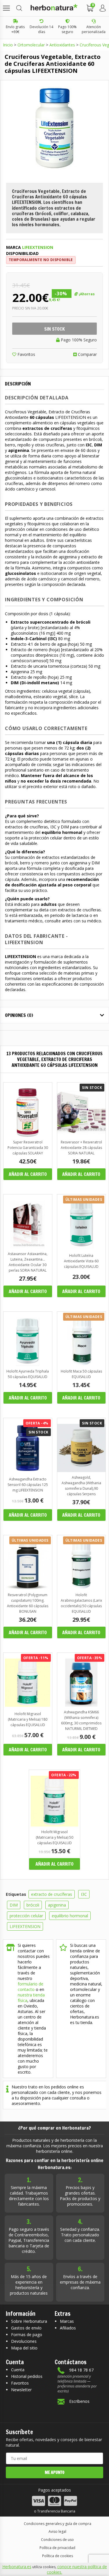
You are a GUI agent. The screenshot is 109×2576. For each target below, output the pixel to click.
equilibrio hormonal (70, 1916)
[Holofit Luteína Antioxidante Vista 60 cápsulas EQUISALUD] (82, 1247)
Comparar (87, 354)
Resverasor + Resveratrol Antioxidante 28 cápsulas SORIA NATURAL (81, 1148)
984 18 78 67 (81, 2370)
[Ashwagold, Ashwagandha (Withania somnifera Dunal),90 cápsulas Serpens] (82, 1470)
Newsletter (21, 2390)
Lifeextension (38, 247)
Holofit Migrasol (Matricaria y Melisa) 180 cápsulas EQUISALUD (28, 1719)
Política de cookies (58, 2556)
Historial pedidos (27, 2376)
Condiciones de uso (57, 2540)
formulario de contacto (31, 1987)
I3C (84, 1894)
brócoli (33, 1905)
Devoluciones (24, 2341)
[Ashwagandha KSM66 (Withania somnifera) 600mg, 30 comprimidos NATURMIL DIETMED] (82, 1705)
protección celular (26, 1916)
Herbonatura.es (17, 2567)
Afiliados (68, 2328)
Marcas (67, 2321)
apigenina (57, 1905)
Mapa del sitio (24, 2348)
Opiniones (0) (19, 1015)
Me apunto (55, 2472)
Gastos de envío (26, 2328)
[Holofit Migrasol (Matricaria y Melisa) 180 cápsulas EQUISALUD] (28, 1705)
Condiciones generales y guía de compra (58, 2524)
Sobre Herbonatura (29, 2321)
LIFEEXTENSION (25, 1926)
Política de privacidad (57, 2548)
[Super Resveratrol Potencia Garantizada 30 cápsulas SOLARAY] (28, 1135)
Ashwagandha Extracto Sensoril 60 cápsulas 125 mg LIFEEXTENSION (28, 1485)
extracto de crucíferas (52, 1894)
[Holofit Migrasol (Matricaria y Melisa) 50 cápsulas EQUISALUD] (54, 1825)
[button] (6, 8)
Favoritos (26, 354)
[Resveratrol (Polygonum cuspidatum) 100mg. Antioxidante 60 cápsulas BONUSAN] (28, 1588)
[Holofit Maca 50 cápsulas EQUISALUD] (82, 1364)
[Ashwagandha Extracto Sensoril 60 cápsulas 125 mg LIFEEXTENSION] (28, 1470)
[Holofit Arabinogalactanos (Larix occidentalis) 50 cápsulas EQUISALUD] (82, 1588)
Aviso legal (57, 2531)
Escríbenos (79, 2401)
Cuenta (18, 2370)
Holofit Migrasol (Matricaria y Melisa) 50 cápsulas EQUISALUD (54, 1837)
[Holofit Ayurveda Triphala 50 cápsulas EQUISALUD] (28, 1364)
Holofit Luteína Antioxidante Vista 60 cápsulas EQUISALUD (81, 1261)
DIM (14, 1905)
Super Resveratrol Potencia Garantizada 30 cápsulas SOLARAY (28, 1148)
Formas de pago (27, 2335)
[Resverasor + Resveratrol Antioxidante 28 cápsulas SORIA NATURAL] (82, 1135)
